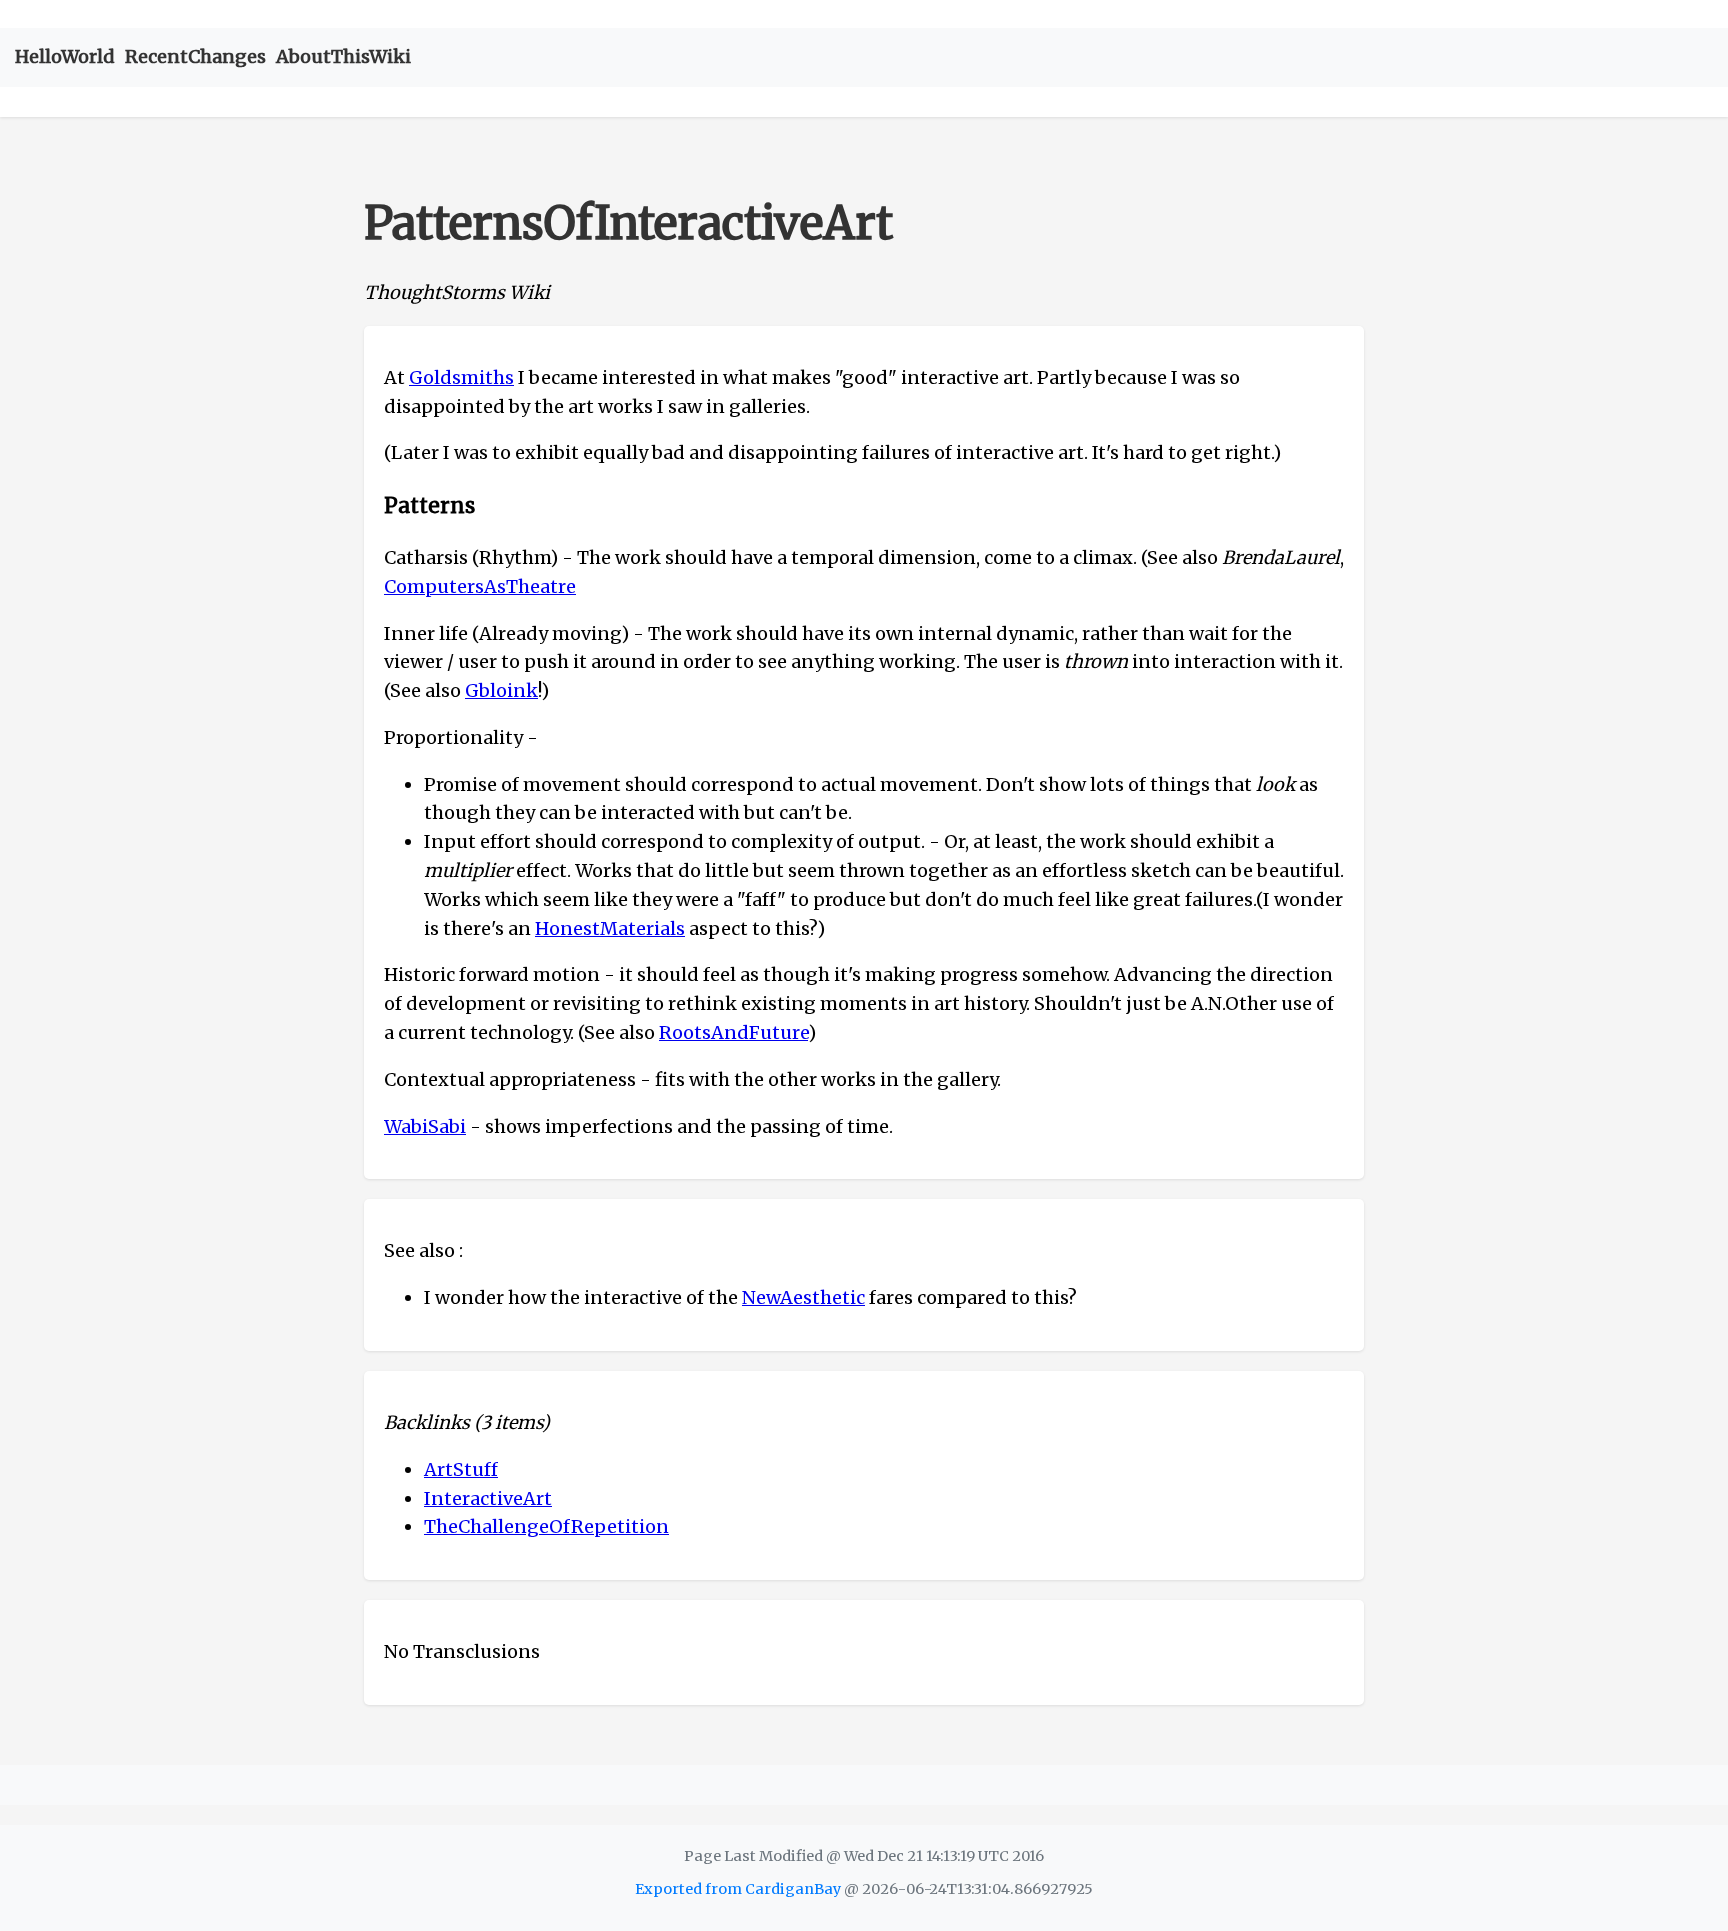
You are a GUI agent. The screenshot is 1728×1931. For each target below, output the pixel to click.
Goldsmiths (461, 377)
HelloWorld (65, 56)
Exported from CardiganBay (738, 1889)
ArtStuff (461, 1469)
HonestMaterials (610, 928)
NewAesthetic (803, 1297)
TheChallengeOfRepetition (546, 1526)
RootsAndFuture (733, 1032)
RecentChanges (195, 56)
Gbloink (501, 690)
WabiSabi (425, 1126)
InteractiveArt (488, 1498)
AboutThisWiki (343, 56)
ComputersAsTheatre (480, 586)
